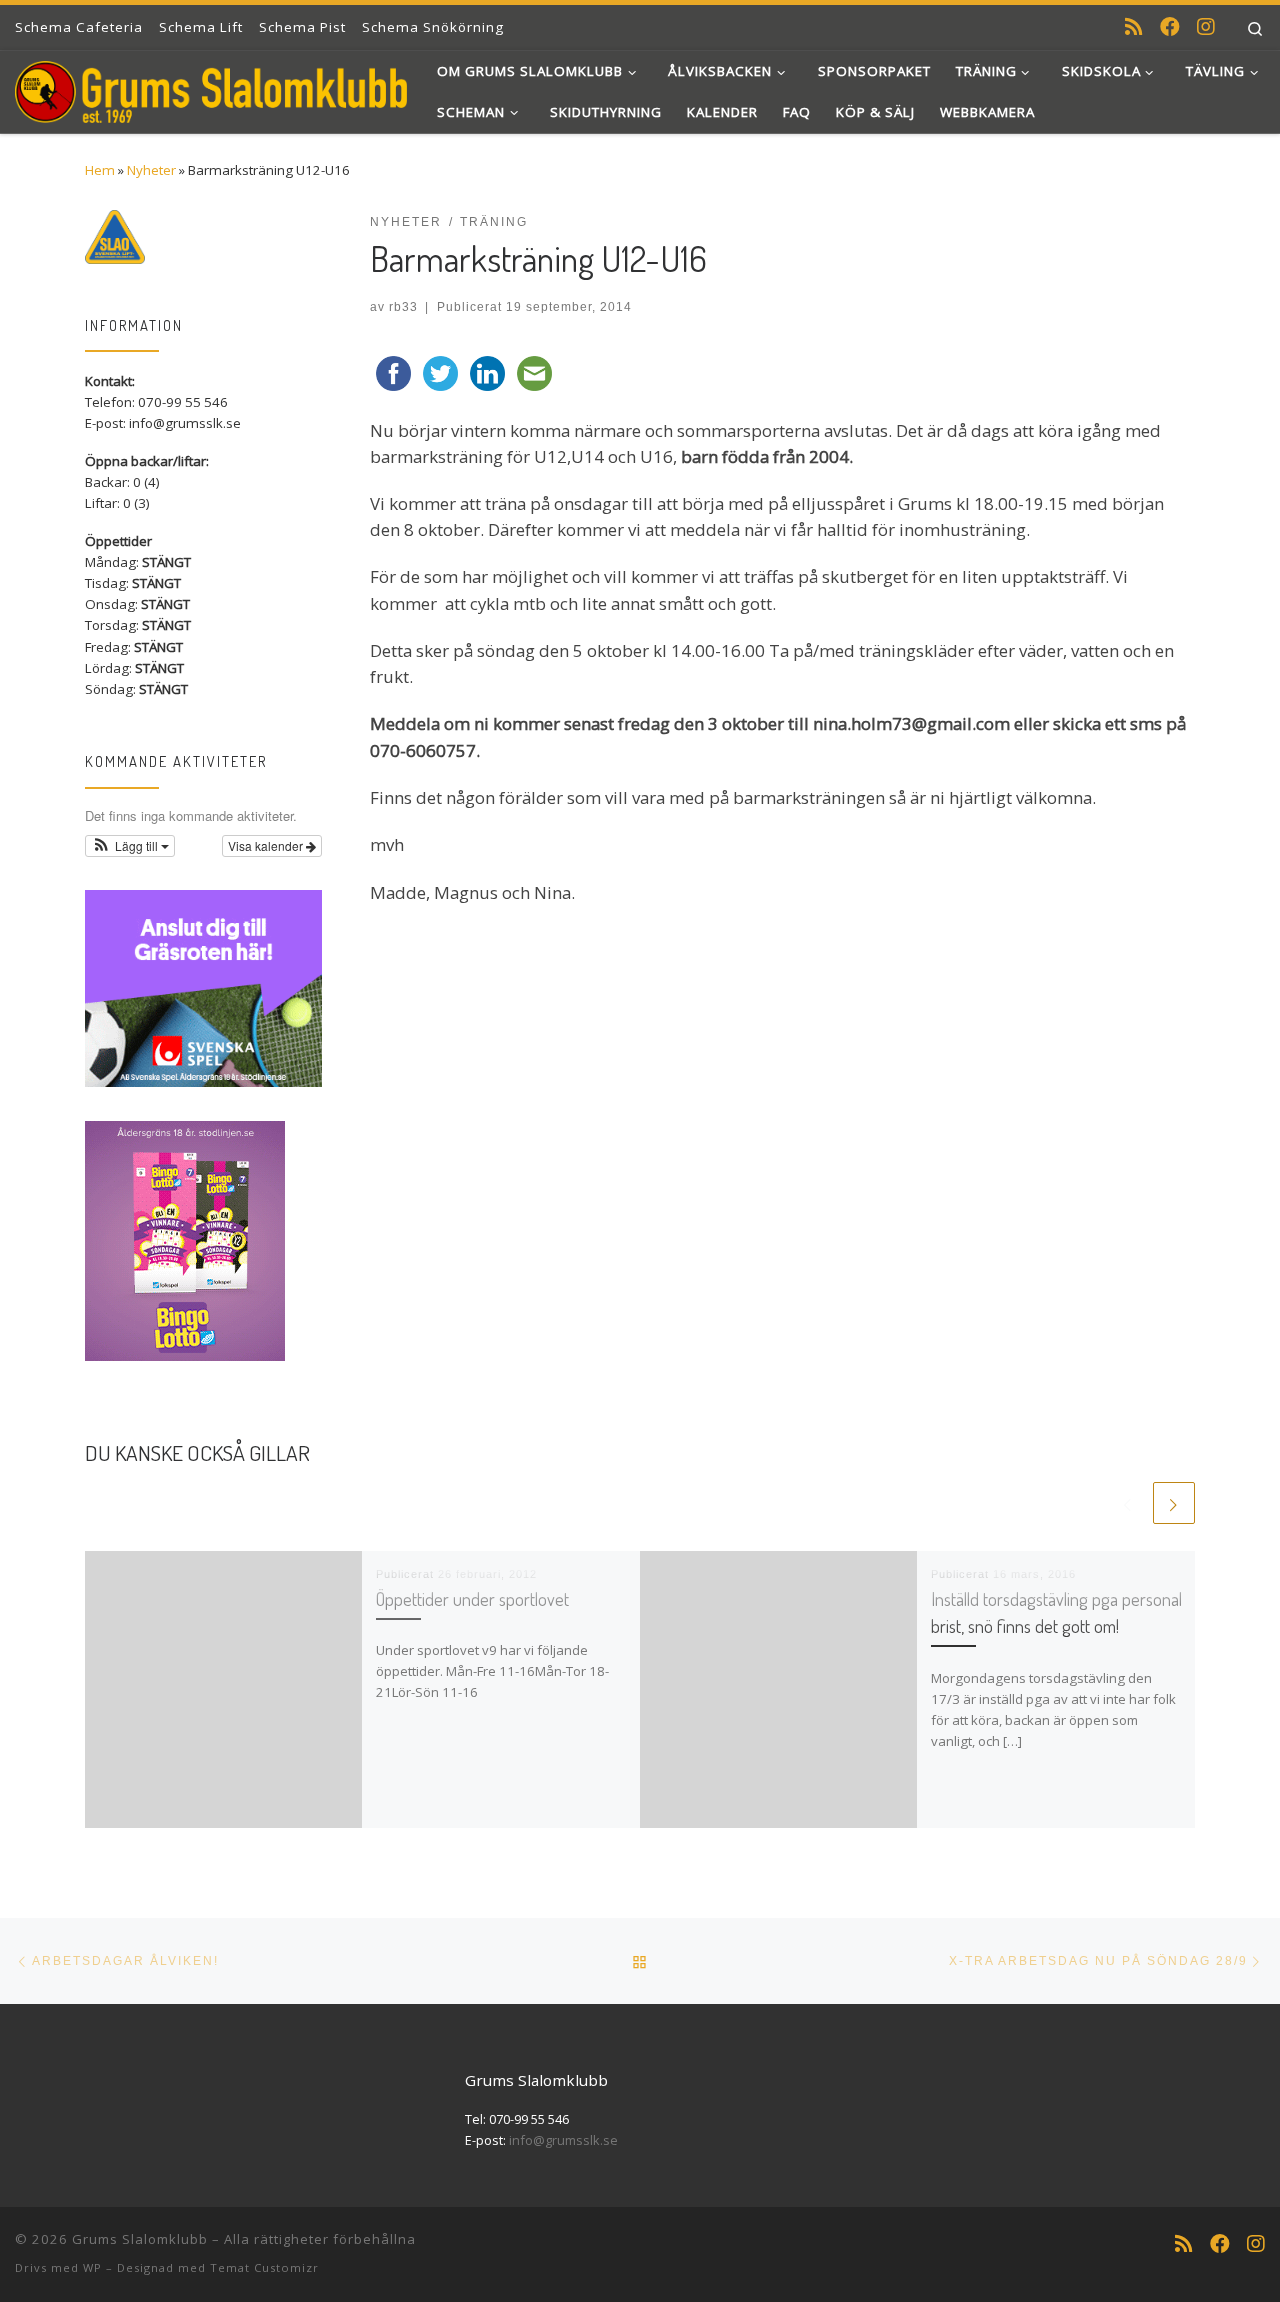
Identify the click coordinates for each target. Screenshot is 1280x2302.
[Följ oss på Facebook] (1170, 27)
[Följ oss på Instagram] (1206, 27)
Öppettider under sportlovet (472, 1598)
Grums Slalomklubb (140, 2239)
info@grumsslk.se (563, 2140)
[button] (130, 846)
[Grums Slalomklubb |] (211, 86)
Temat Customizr (264, 2267)
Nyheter (151, 170)
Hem (100, 170)
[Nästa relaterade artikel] (1174, 1503)
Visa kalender (267, 845)
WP (92, 2267)
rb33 (403, 306)
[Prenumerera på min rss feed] (1134, 27)
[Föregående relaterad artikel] (1128, 1503)
